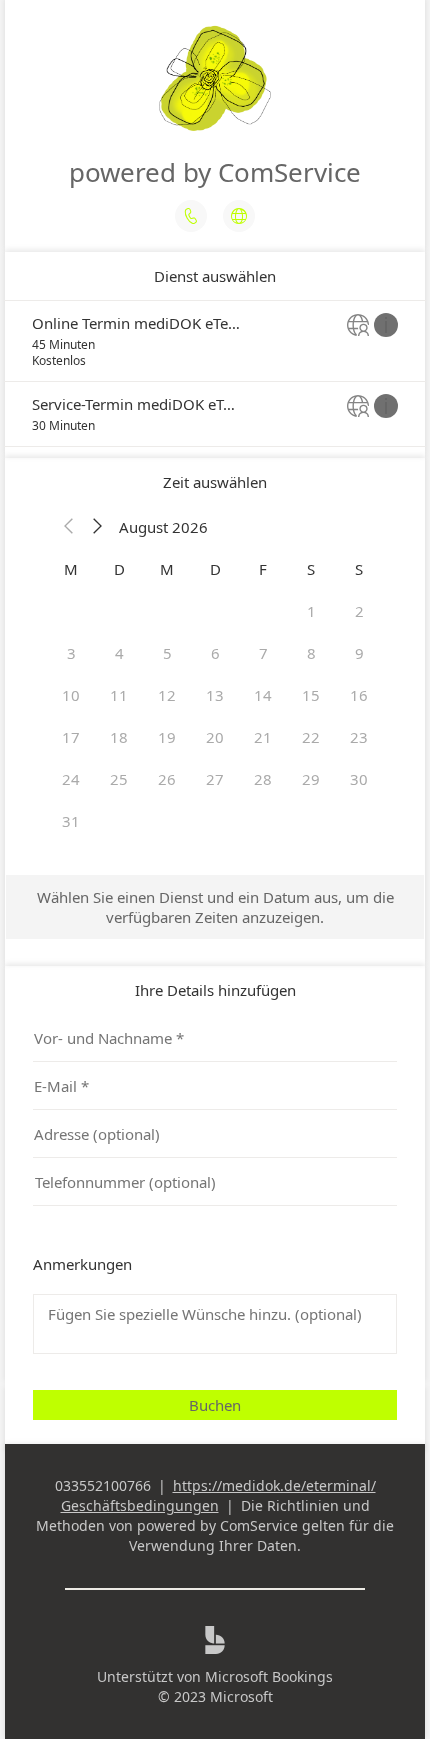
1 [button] (311, 611)
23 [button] (359, 737)
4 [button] (119, 653)
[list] (215, 373)
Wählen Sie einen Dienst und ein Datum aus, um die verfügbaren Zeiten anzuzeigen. (215, 907)
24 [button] (71, 779)
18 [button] (119, 737)
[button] (69, 527)
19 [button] (167, 737)
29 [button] (311, 779)
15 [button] (311, 695)
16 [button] (359, 695)
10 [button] (71, 695)
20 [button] (215, 737)
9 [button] (359, 653)
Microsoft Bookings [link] (269, 1676)
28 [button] (263, 779)
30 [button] (359, 779)
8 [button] (311, 653)
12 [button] (167, 695)
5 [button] (167, 653)
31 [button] (71, 821)
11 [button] (119, 695)
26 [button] (167, 779)
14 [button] (263, 695)
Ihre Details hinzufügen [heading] (215, 990)
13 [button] (215, 695)
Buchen (215, 1405)
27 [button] (215, 779)
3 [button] (71, 653)
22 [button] (311, 737)
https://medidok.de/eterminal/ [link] (274, 1485)
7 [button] (263, 653)
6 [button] (215, 653)
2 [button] (359, 611)
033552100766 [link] (103, 1485)
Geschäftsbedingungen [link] (140, 1505)
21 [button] (263, 737)
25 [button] (119, 779)
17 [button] (71, 737)
